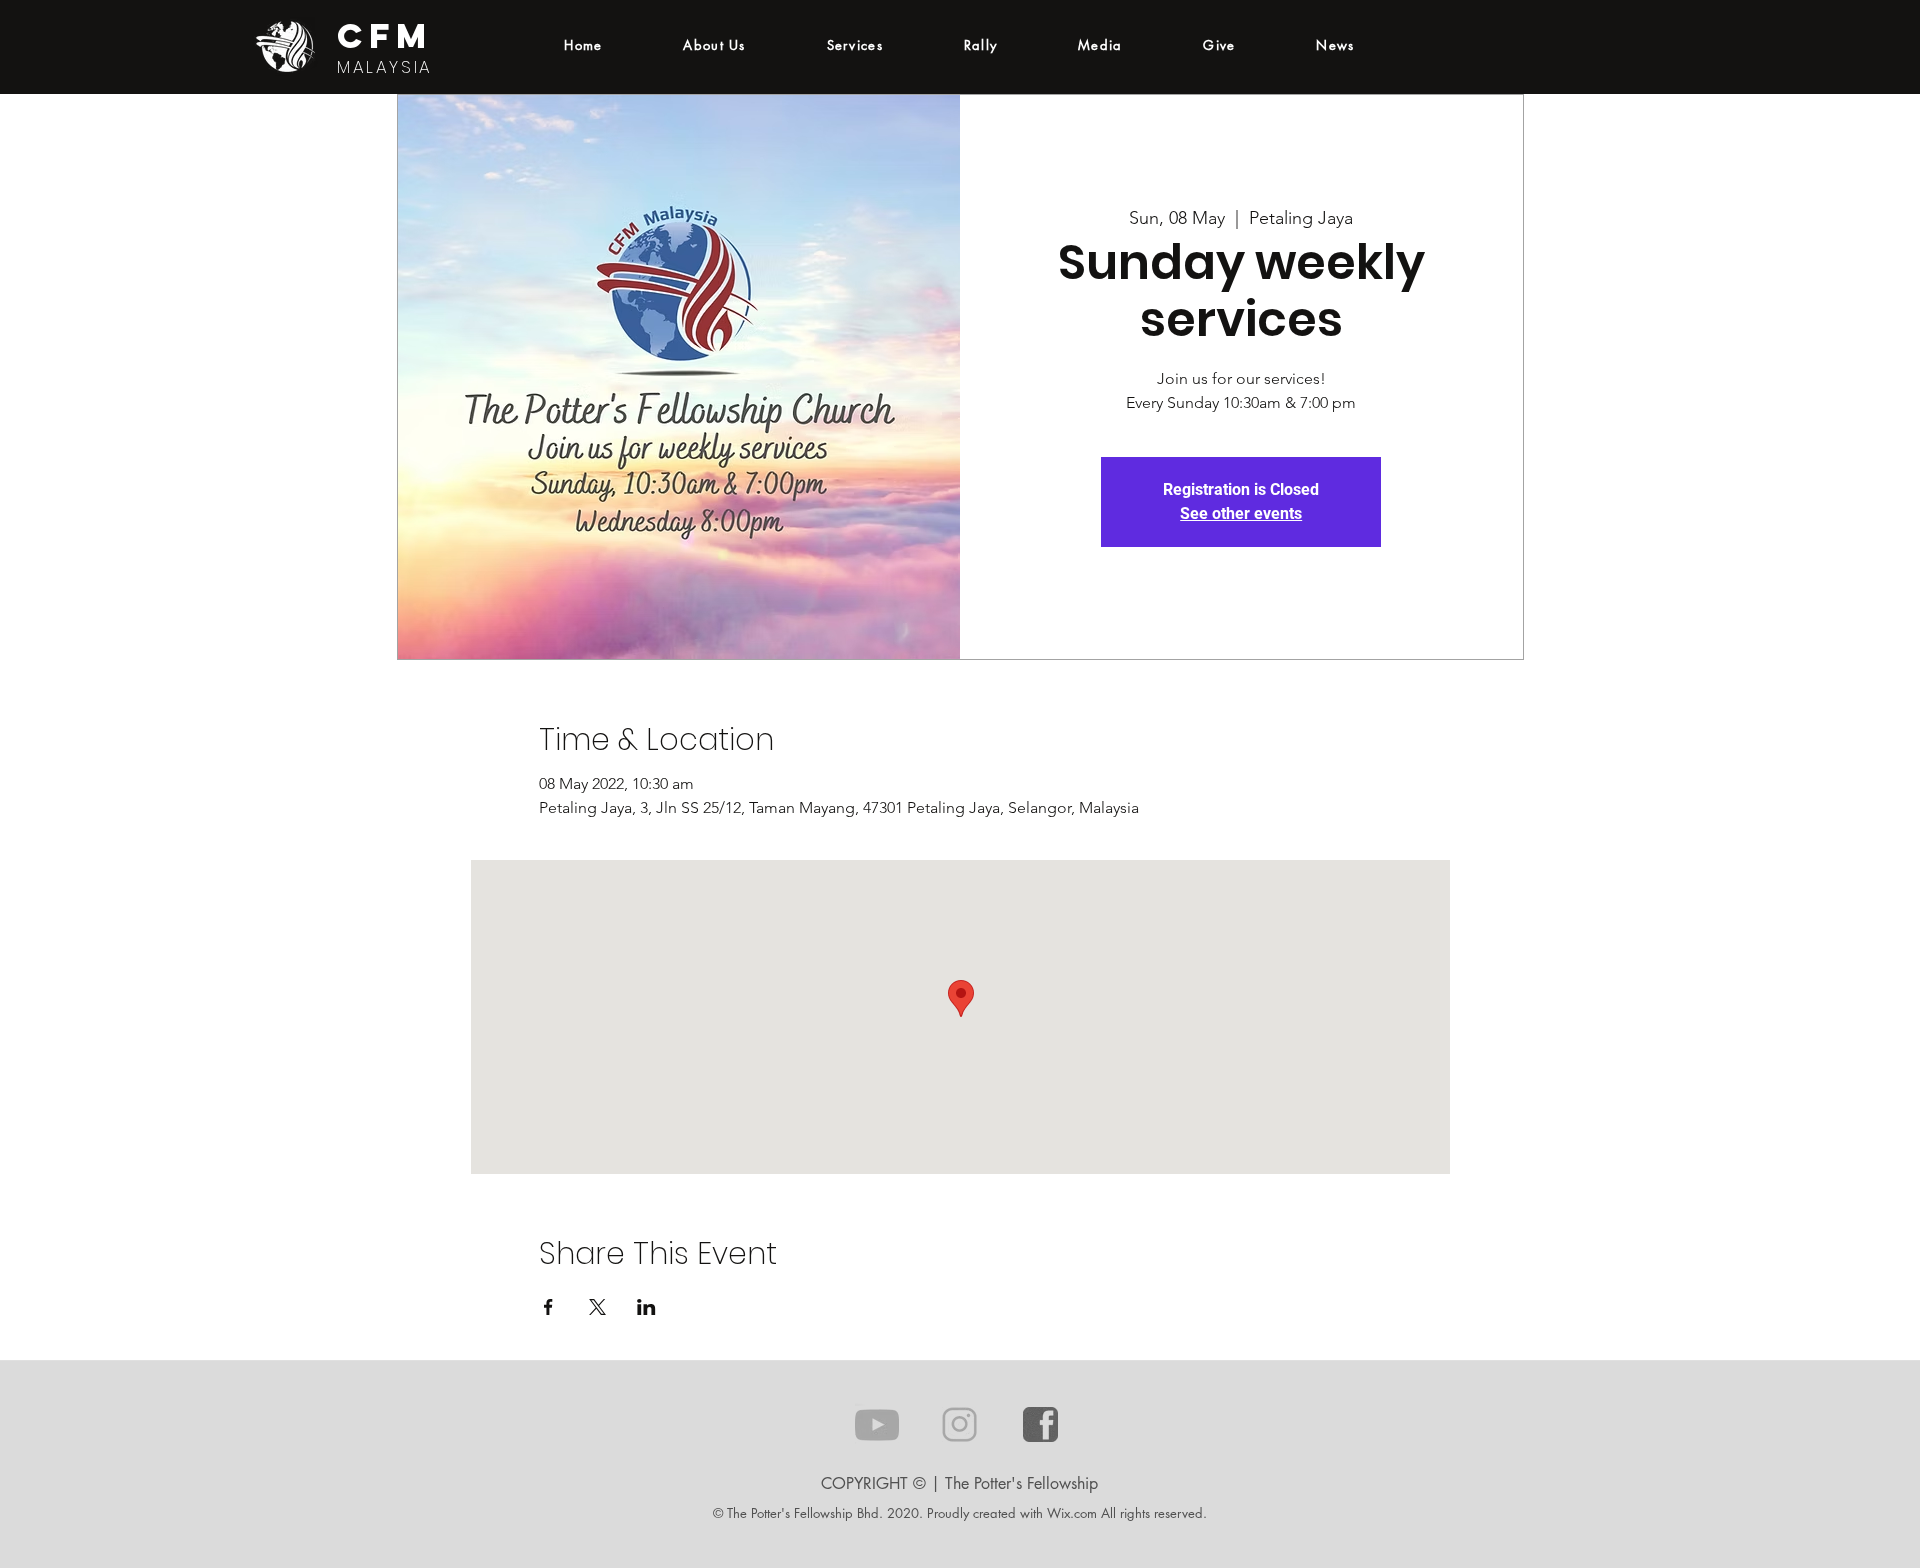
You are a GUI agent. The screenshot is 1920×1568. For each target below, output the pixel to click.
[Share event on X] (597, 1307)
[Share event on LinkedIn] (646, 1307)
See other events (1241, 513)
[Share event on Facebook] (548, 1307)
